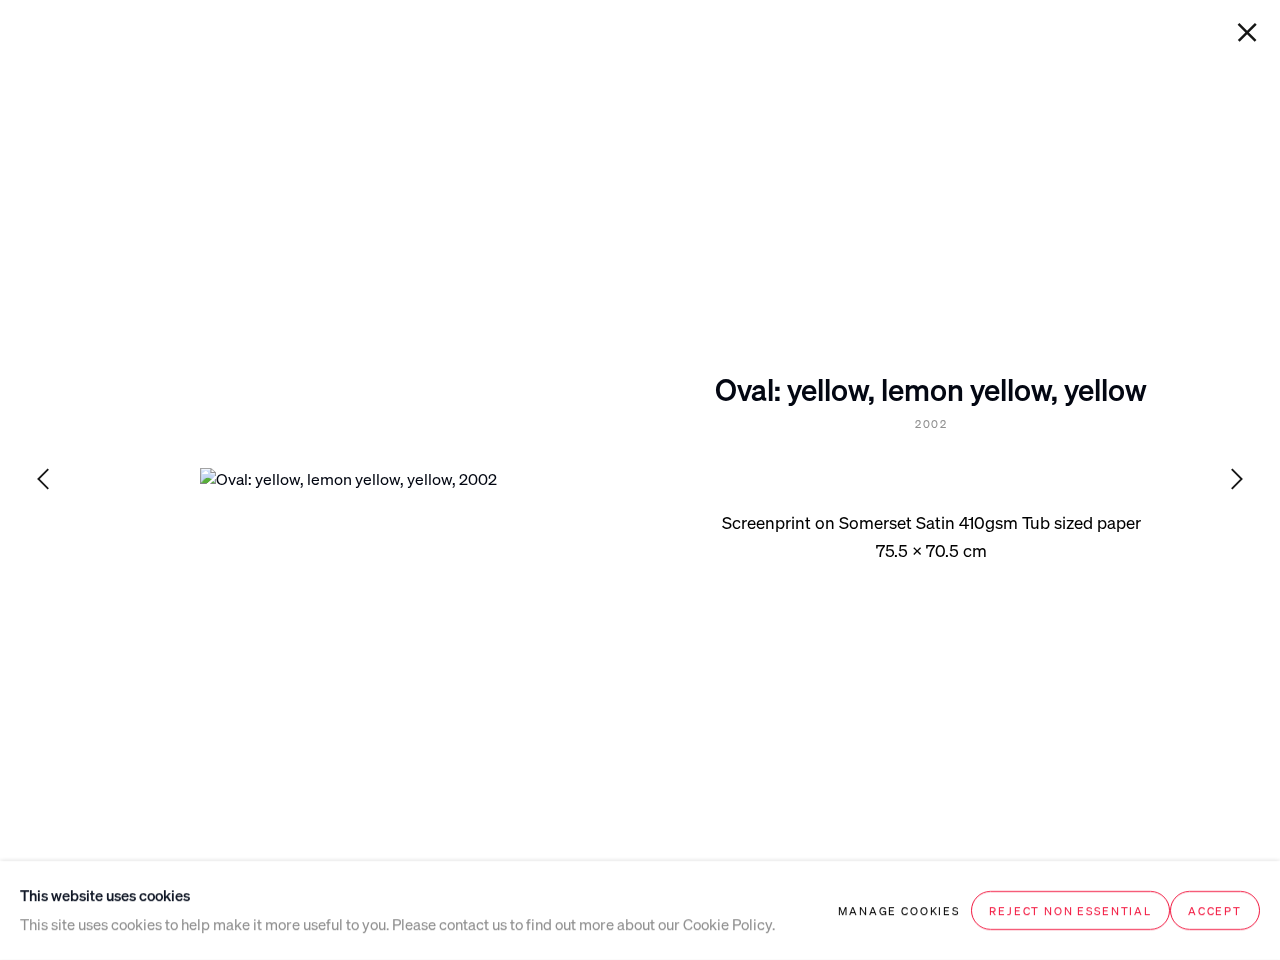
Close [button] (1247, 33)
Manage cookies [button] (899, 910)
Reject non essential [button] (1070, 910)
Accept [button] (1215, 910)
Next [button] (1237, 480)
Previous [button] (43, 480)
